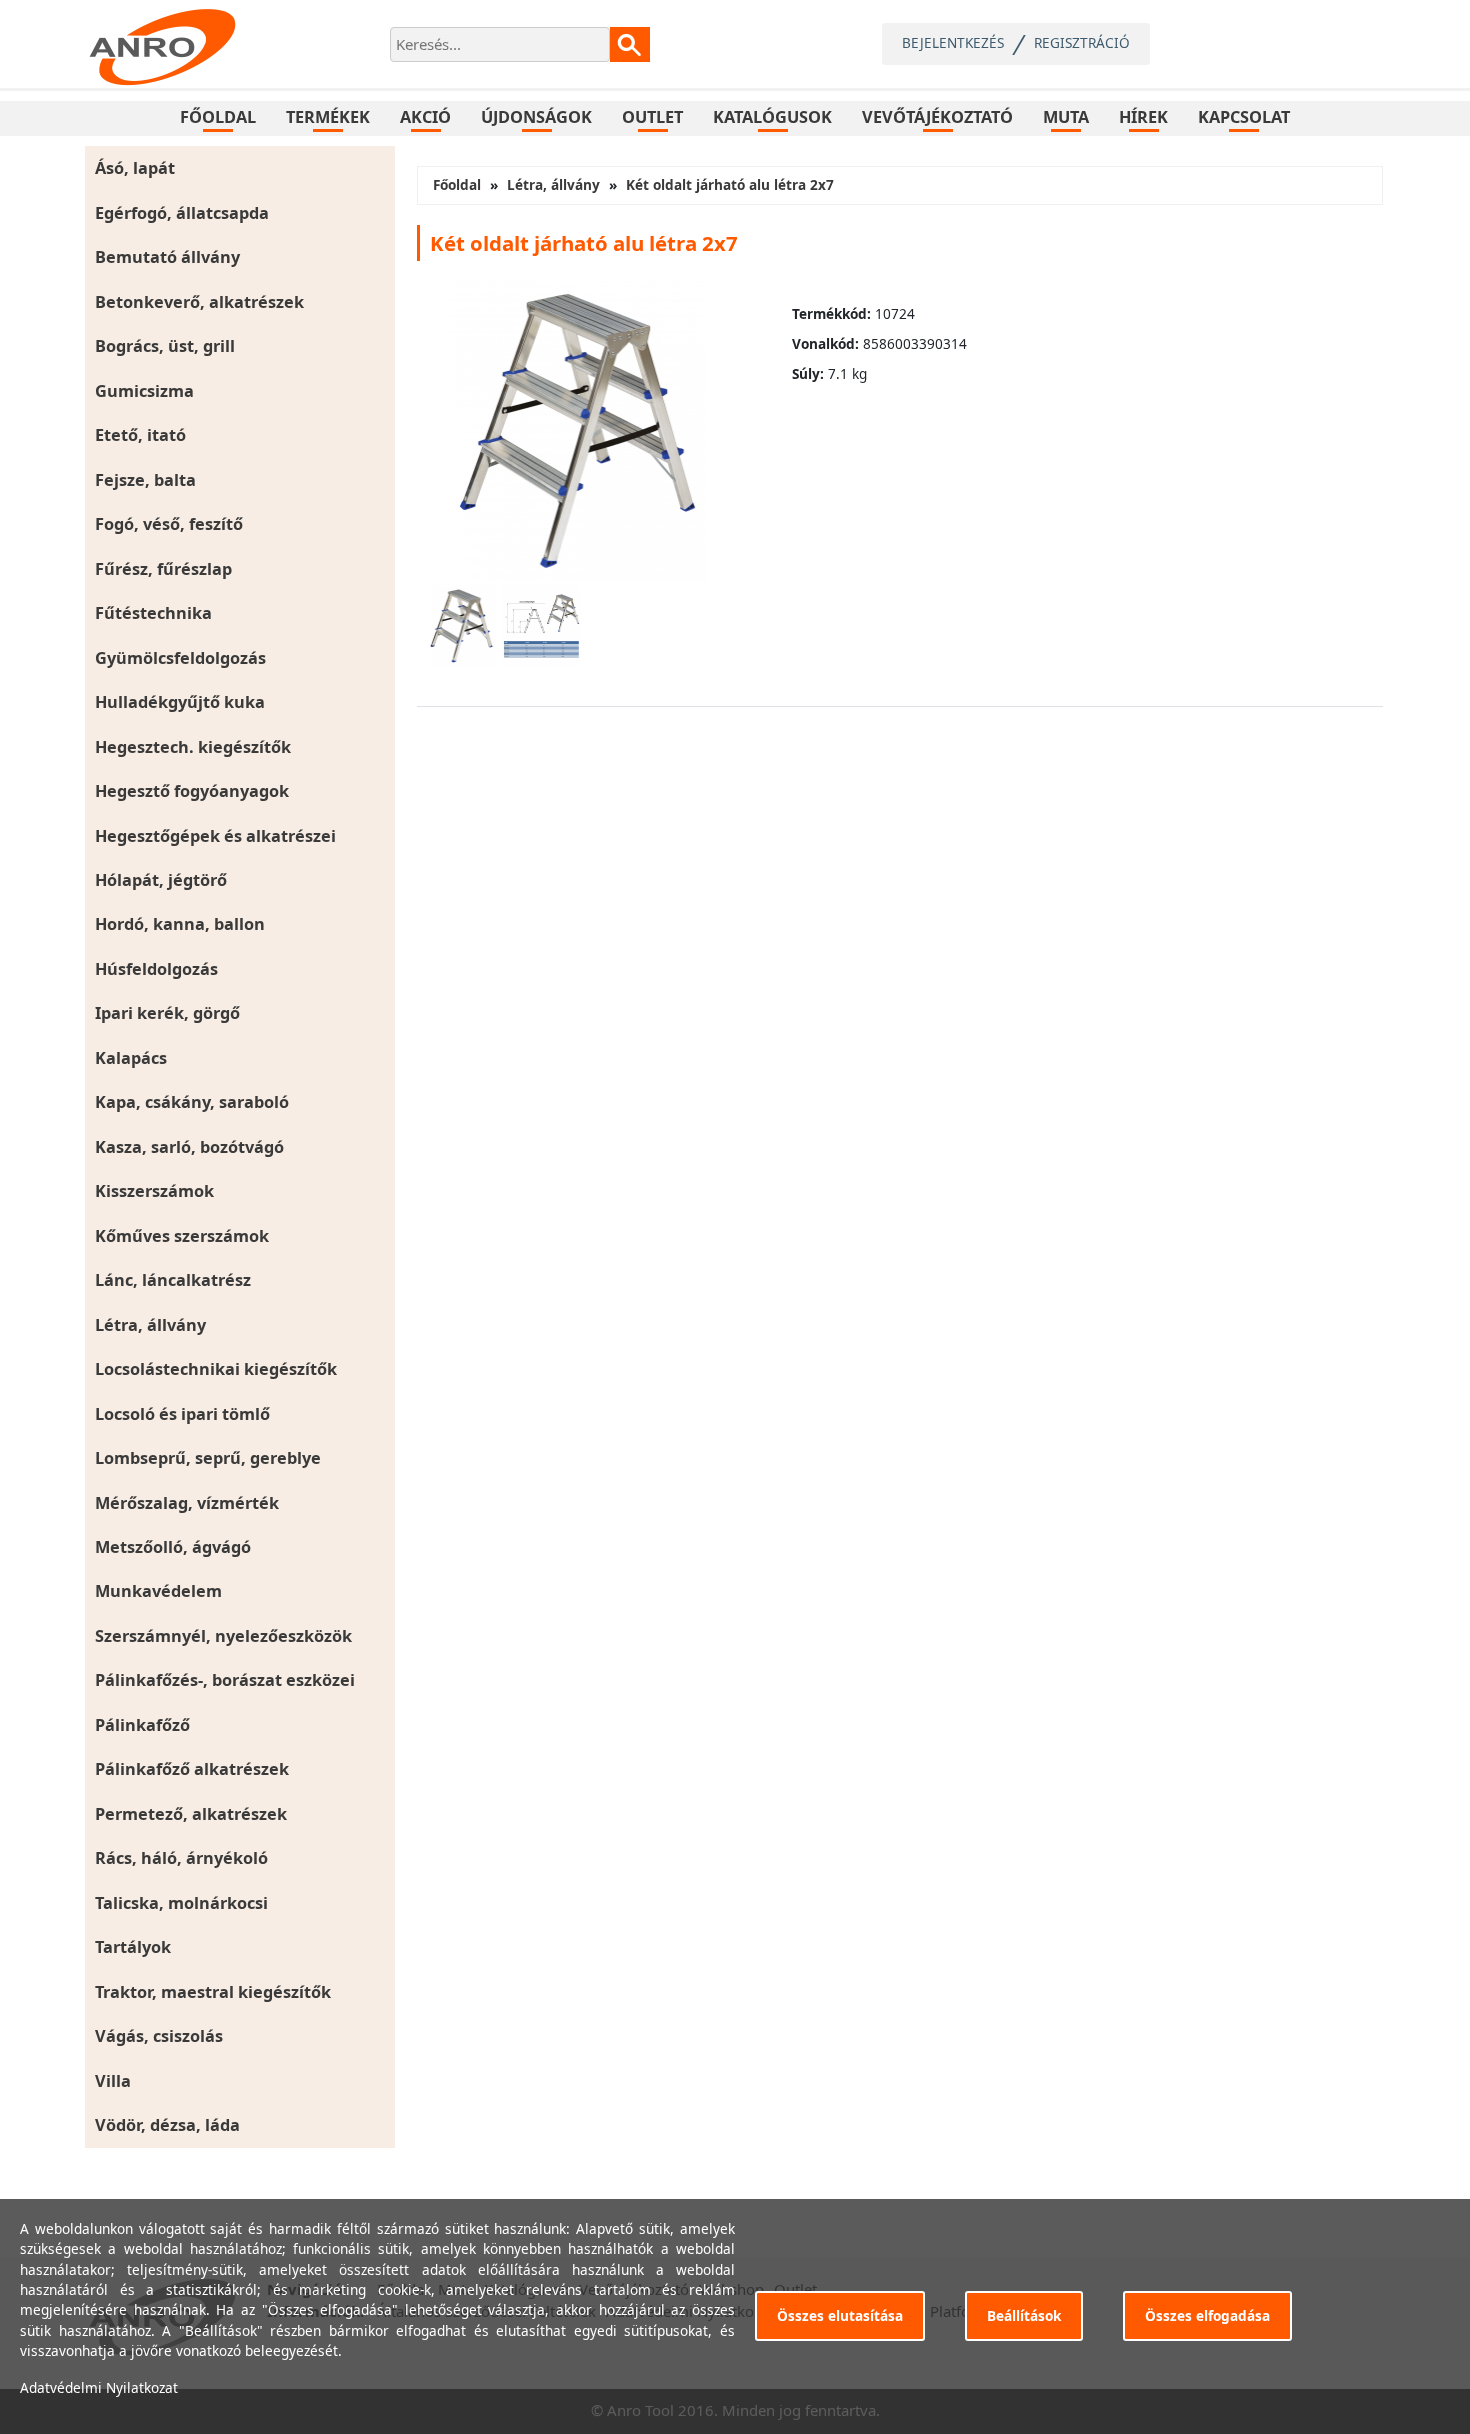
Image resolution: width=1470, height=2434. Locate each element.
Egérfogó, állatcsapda (182, 213)
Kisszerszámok (154, 1191)
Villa (113, 2081)
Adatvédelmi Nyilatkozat (99, 2387)
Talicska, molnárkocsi (181, 1903)
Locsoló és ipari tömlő (182, 1414)
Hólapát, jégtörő (161, 880)
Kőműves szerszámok (182, 1236)
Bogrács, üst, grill (165, 346)
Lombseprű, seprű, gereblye (208, 1458)
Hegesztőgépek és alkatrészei (215, 836)
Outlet (652, 117)
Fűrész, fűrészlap (163, 569)
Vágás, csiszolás (159, 2036)
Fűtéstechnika (153, 613)
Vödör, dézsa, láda (167, 2125)
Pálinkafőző (142, 1725)
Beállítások (1024, 2315)
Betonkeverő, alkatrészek (199, 302)
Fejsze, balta (145, 480)
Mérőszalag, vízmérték (187, 1503)
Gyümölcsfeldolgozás (180, 658)
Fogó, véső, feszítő (169, 524)
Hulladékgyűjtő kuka (180, 702)
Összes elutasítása (840, 2315)
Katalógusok (772, 117)
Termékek (328, 117)
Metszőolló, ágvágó (173, 1547)
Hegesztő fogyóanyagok (192, 791)
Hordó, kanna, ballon (180, 924)
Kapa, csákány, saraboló (192, 1102)
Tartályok (133, 1947)
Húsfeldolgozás (156, 969)
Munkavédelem (158, 1591)
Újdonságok (536, 117)
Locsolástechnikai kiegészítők (216, 1369)
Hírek (1143, 117)
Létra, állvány (150, 1325)
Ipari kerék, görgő (167, 1013)
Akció (425, 117)
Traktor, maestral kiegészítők (213, 1992)
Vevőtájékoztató (937, 117)
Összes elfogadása (1207, 2315)
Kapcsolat (1244, 117)
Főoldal (218, 117)
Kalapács (131, 1058)
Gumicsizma (144, 391)
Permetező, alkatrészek (191, 1814)
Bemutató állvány (167, 257)
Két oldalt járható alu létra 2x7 (730, 184)
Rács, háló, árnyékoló (181, 1858)
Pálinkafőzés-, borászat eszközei (225, 1680)
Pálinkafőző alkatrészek (192, 1769)
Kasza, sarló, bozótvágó (189, 1147)
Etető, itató (140, 435)
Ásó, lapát (135, 168)
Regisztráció (1082, 42)
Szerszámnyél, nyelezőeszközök (223, 1636)
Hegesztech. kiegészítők (193, 747)
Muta (1066, 117)
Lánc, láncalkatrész (173, 1280)
